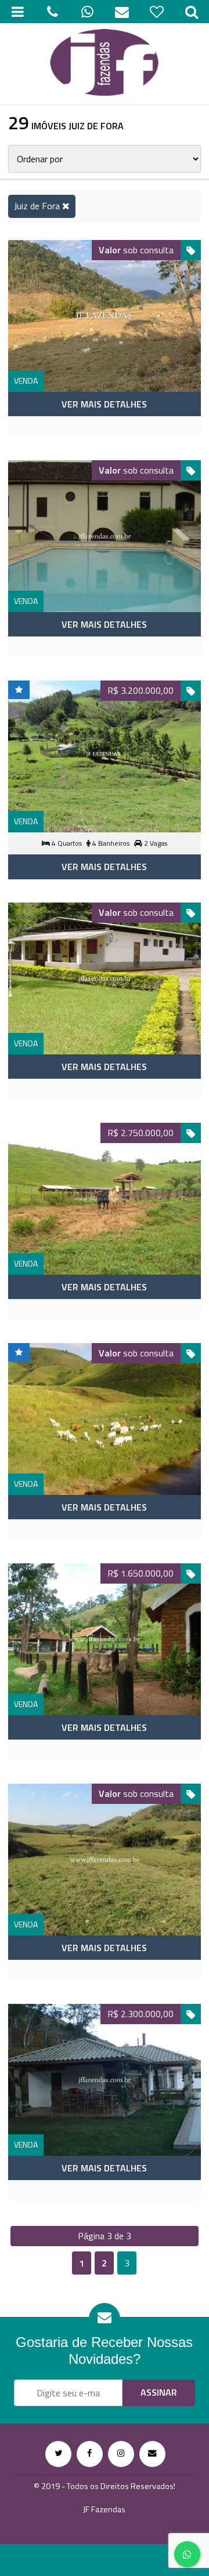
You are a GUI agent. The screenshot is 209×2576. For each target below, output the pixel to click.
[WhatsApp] (87, 12)
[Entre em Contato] (152, 2454)
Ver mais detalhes (104, 404)
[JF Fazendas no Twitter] (58, 2454)
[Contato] (122, 12)
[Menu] (17, 12)
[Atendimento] (52, 12)
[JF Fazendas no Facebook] (90, 2454)
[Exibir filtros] (192, 12)
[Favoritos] (157, 12)
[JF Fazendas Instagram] (121, 2454)
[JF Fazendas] (105, 64)
